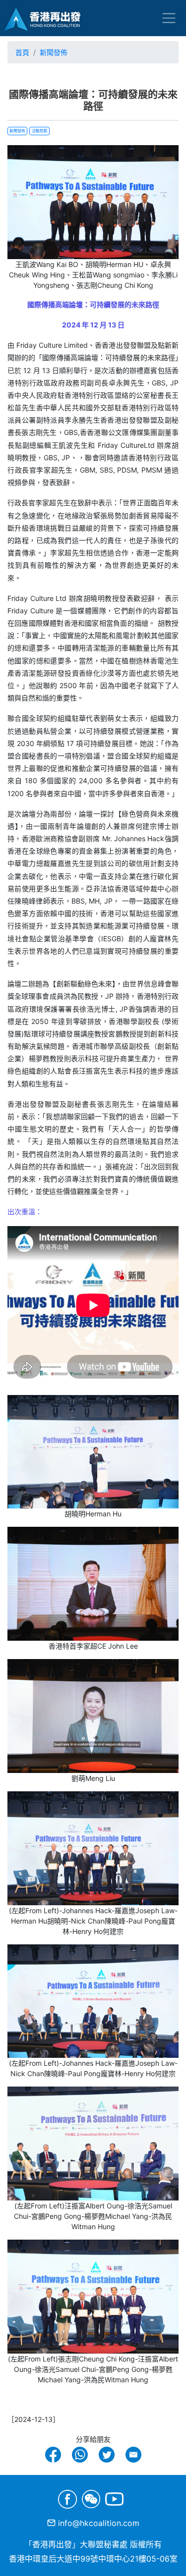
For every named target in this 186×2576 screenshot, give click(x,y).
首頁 (22, 52)
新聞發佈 (54, 52)
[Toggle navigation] (169, 18)
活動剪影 (40, 131)
